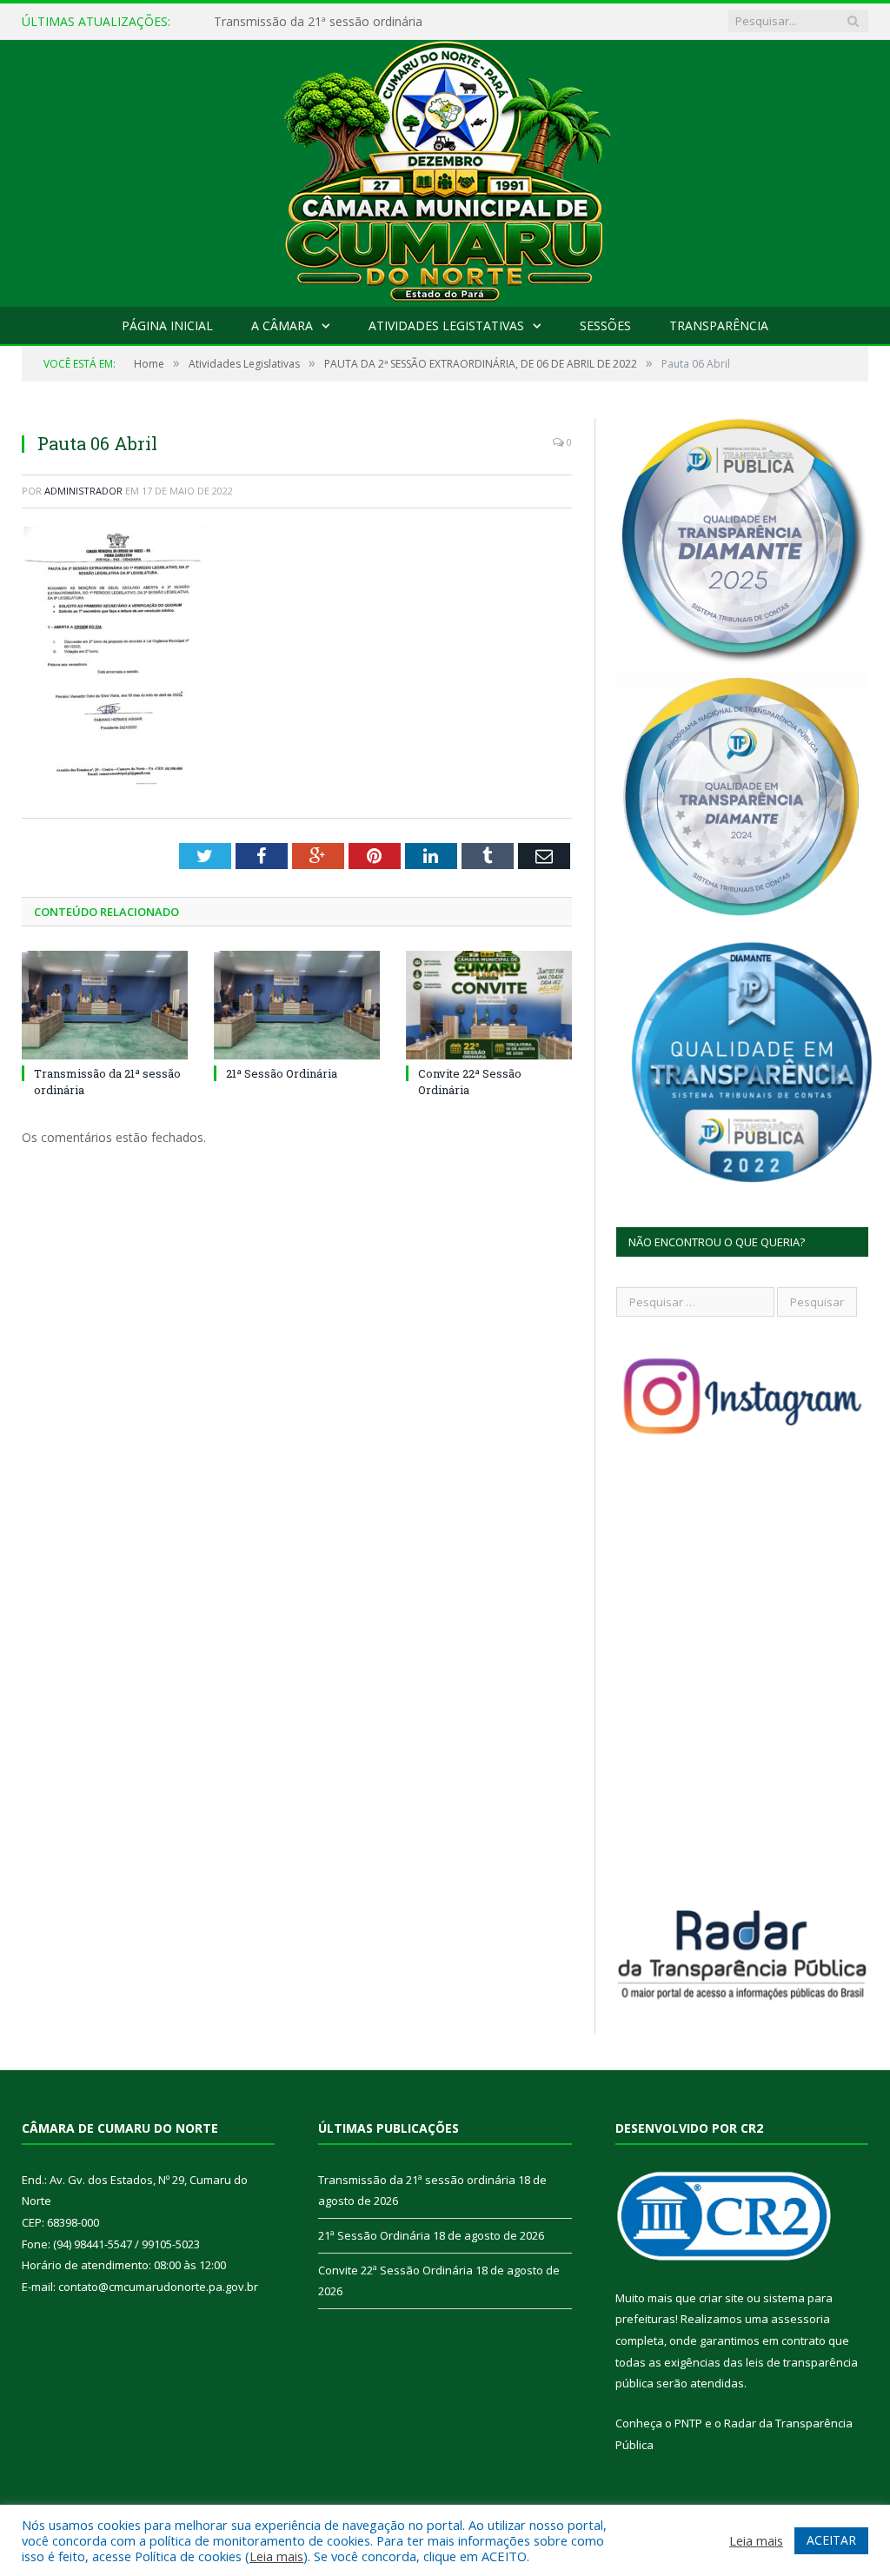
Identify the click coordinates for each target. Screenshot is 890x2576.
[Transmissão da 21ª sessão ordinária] (105, 1005)
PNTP (688, 2423)
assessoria (800, 2319)
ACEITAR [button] (831, 2540)
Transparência (719, 325)
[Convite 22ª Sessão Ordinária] (489, 1005)
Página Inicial (167, 325)
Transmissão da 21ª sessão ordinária (417, 2180)
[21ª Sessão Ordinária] (297, 1005)
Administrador (83, 491)
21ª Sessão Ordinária (272, 22)
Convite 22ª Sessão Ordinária (395, 2270)
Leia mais (276, 2556)
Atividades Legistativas (446, 325)
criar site (721, 2298)
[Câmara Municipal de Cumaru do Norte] (445, 169)
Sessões (605, 325)
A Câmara (282, 325)
